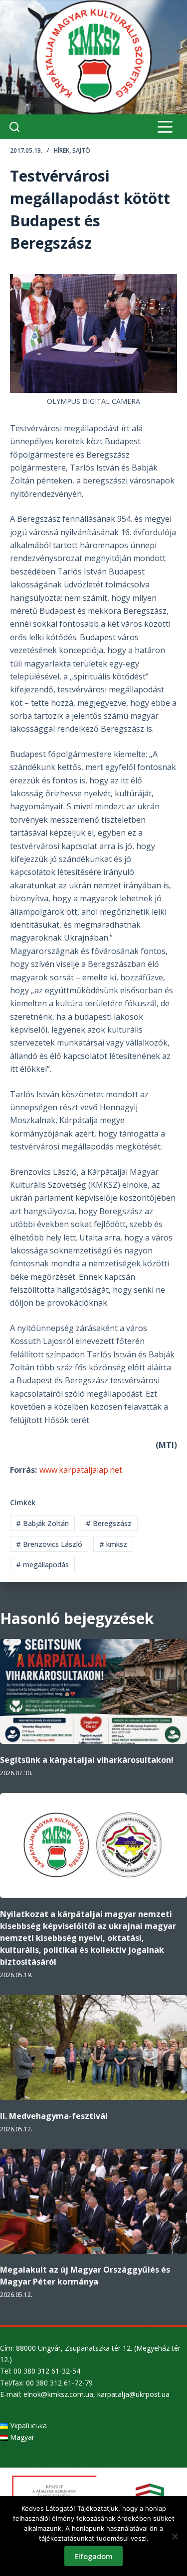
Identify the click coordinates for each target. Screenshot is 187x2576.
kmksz (113, 1544)
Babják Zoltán (42, 1523)
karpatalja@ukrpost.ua (133, 2394)
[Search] (14, 127)
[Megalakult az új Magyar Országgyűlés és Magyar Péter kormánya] (93, 2201)
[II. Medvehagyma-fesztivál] (93, 2048)
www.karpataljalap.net (81, 1470)
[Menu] (165, 127)
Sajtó (81, 150)
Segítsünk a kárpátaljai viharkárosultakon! (87, 1760)
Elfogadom (93, 2556)
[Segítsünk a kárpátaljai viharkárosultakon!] (93, 1691)
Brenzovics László (49, 1544)
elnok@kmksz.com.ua (58, 2394)
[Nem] (175, 2536)
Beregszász (109, 1523)
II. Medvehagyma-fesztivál (54, 2116)
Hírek (62, 150)
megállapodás (42, 1565)
